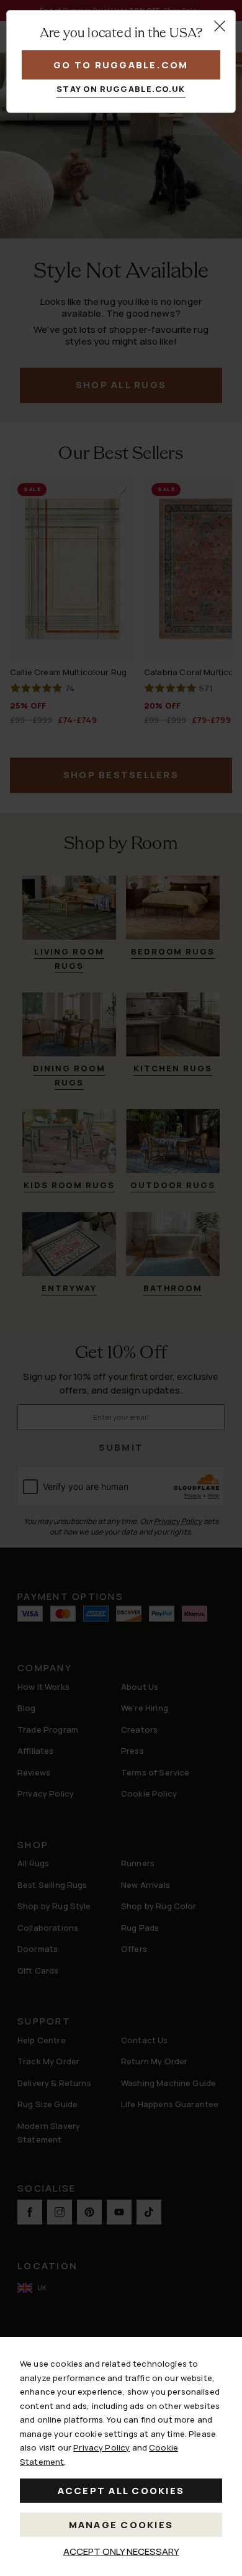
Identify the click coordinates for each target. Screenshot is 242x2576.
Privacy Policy (101, 2447)
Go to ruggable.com (121, 65)
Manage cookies (121, 2525)
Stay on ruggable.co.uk (121, 89)
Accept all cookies (121, 2491)
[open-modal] (220, 26)
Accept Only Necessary (121, 2551)
